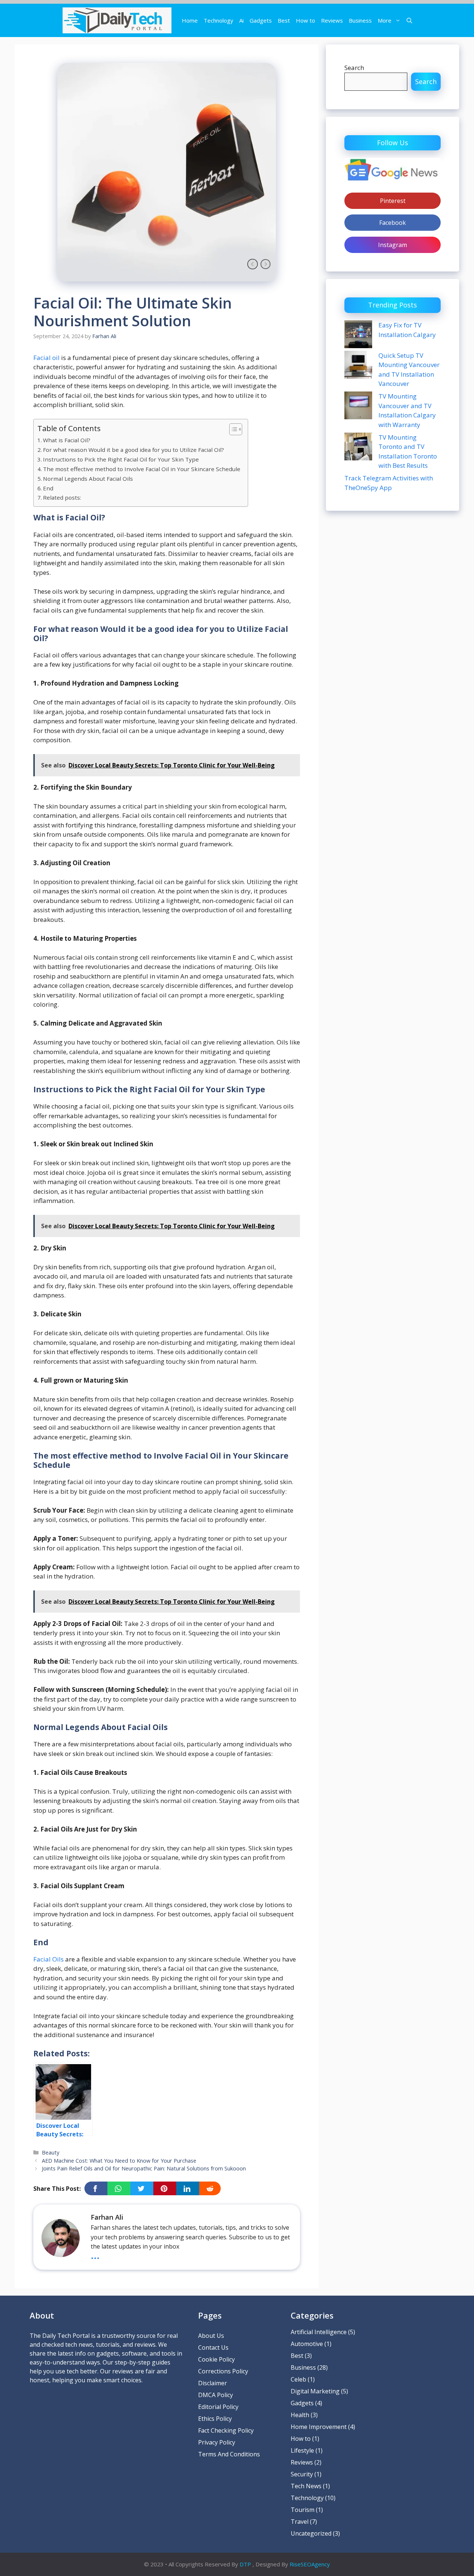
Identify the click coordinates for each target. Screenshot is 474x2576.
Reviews (332, 20)
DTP (245, 2564)
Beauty (51, 2152)
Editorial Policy (218, 2407)
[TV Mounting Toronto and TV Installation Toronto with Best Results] (358, 447)
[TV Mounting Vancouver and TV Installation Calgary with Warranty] (358, 406)
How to (306, 20)
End (48, 488)
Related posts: (62, 497)
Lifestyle (302, 2450)
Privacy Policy (217, 2442)
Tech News (306, 2486)
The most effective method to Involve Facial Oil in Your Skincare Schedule (142, 469)
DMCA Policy (216, 2395)
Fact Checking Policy (226, 2430)
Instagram (393, 245)
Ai (241, 20)
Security (302, 2474)
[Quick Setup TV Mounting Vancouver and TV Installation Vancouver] (358, 366)
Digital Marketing (315, 2391)
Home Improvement (319, 2427)
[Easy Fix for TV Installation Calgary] (358, 335)
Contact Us (213, 2347)
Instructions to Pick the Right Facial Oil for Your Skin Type (121, 459)
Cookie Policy (216, 2359)
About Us (211, 2336)
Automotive (307, 2344)
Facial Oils (49, 1959)
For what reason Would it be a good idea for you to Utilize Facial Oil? (133, 450)
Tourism (303, 2510)
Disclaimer (213, 2383)
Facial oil (46, 358)
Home (190, 20)
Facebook (393, 223)
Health (300, 2415)
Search (354, 68)
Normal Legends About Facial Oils (88, 479)
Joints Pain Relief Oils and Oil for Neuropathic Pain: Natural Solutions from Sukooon (144, 2168)
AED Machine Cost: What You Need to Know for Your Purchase (119, 2161)
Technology (218, 20)
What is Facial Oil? (67, 440)
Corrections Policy (223, 2371)
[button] (409, 20)
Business (360, 20)
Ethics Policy (215, 2419)
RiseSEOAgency (310, 2564)
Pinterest (393, 201)
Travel (300, 2522)
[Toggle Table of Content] (232, 429)
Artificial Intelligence (319, 2332)
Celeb (298, 2379)
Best (284, 20)
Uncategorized (311, 2533)
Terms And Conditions (229, 2454)
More (385, 20)
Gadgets (261, 20)
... (95, 2255)
